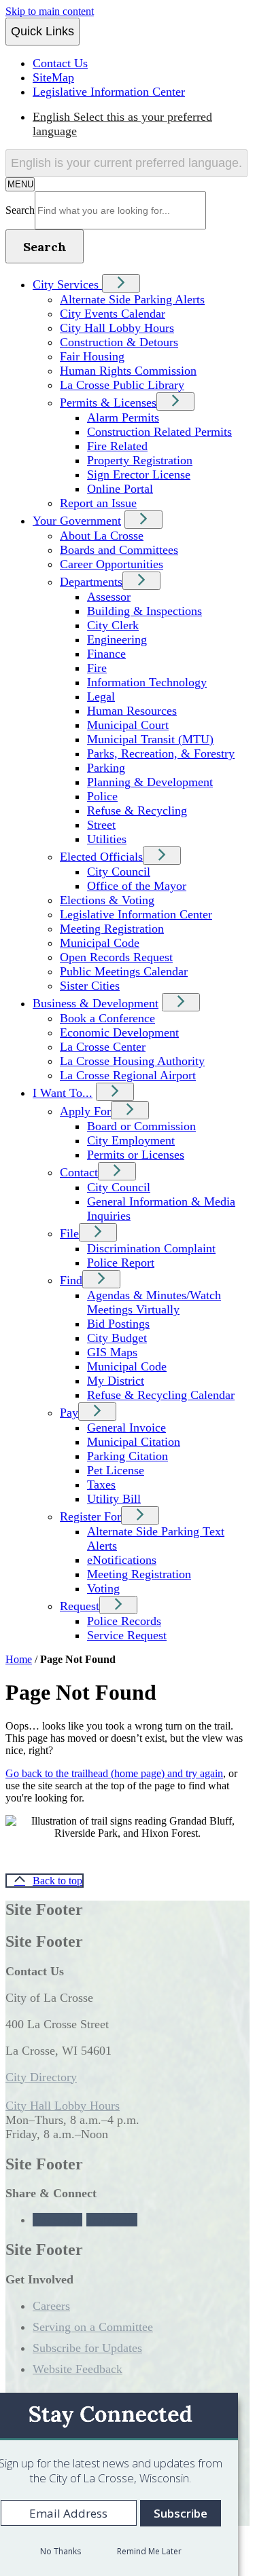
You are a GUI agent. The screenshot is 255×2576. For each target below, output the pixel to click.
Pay (69, 1413)
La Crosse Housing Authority (132, 1061)
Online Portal (120, 489)
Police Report (121, 1263)
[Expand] (121, 283)
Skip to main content (50, 11)
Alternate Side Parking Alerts (132, 299)
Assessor (109, 597)
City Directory (41, 2077)
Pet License (116, 1470)
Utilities (107, 839)
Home (19, 1659)
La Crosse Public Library (122, 385)
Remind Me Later (149, 2551)
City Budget (117, 1338)
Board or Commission (141, 1126)
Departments (91, 582)
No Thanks (61, 2551)
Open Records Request (116, 957)
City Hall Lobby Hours (117, 328)
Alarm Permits (123, 417)
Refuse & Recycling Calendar (161, 1395)
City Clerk (113, 625)
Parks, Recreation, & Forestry (161, 753)
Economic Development (119, 1032)
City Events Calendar (113, 314)
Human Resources (132, 711)
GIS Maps (112, 1352)
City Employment (131, 1140)
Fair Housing (92, 356)
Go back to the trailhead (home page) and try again (114, 1773)
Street (101, 825)
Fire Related (117, 446)
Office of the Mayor (137, 886)
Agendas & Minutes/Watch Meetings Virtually (154, 1302)
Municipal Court (128, 725)
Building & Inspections (144, 611)
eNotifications (122, 1560)
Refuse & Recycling (137, 810)
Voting (103, 1588)
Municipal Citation (134, 1442)
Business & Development (96, 1003)
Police (102, 796)
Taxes (101, 1485)
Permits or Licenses (136, 1155)
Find (71, 1280)
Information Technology (147, 682)
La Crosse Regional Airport (128, 1075)
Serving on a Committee (93, 2327)
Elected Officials (101, 857)
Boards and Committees (119, 550)
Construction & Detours (119, 342)
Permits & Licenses (108, 403)
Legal (101, 696)
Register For (90, 1516)
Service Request (127, 1635)
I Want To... (63, 1093)
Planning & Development (150, 782)
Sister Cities (90, 986)
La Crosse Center (103, 1047)
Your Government (77, 521)
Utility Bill (114, 1499)
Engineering (117, 639)
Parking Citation (128, 1456)
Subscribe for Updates (87, 2348)
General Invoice (126, 1427)
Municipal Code (100, 943)
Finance (106, 654)
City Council (119, 872)
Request (80, 1606)
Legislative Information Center (136, 914)
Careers (51, 2306)
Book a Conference (107, 1018)
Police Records (124, 1621)
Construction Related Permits (159, 432)
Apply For (85, 1111)
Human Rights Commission (128, 371)
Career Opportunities (112, 564)
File (69, 1233)
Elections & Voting (107, 900)
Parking (106, 768)
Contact (79, 1172)
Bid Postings (118, 1324)
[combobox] (126, 163)
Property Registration (140, 460)
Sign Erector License (139, 474)
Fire (97, 668)
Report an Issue (98, 503)
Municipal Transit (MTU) (150, 739)
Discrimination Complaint (151, 1248)
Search (20, 210)
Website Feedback (78, 2369)
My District (116, 1381)
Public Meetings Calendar (124, 971)
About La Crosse (102, 536)
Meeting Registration (112, 929)
